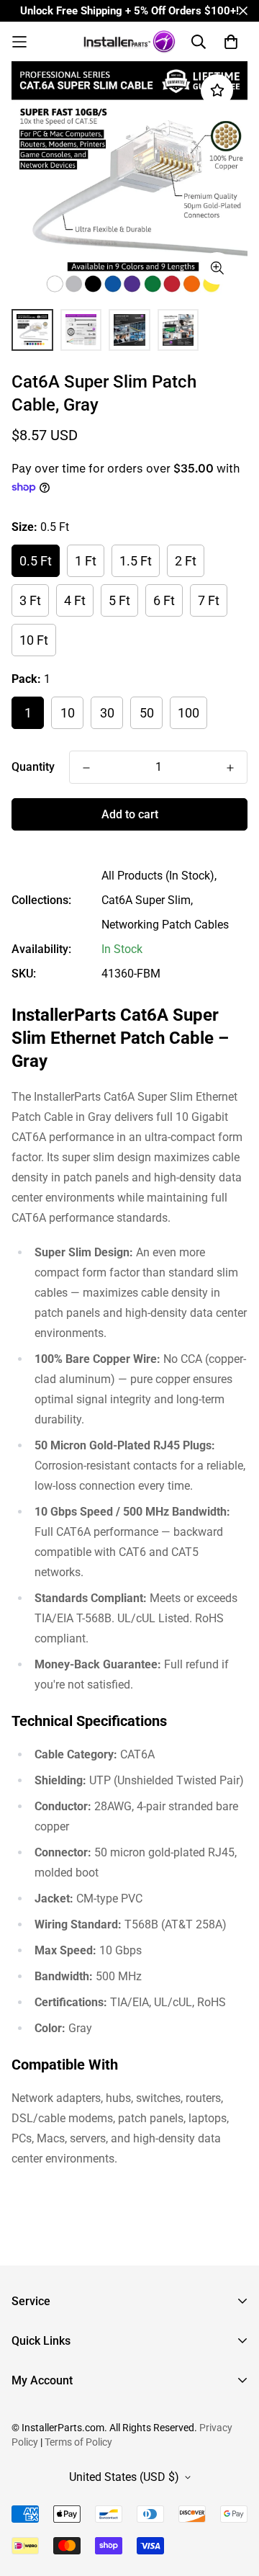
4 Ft (75, 600)
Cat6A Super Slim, (147, 900)
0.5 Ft (36, 561)
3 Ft (30, 600)
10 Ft (34, 640)
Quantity (33, 767)
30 (107, 713)
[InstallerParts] (129, 42)
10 (68, 713)
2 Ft (186, 561)
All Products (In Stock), (159, 876)
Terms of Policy (78, 2442)
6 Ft (164, 600)
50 (147, 713)
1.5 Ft (136, 561)
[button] (41, 42)
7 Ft (209, 600)
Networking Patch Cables (165, 925)
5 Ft (119, 600)
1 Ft (86, 561)
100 (188, 713)
